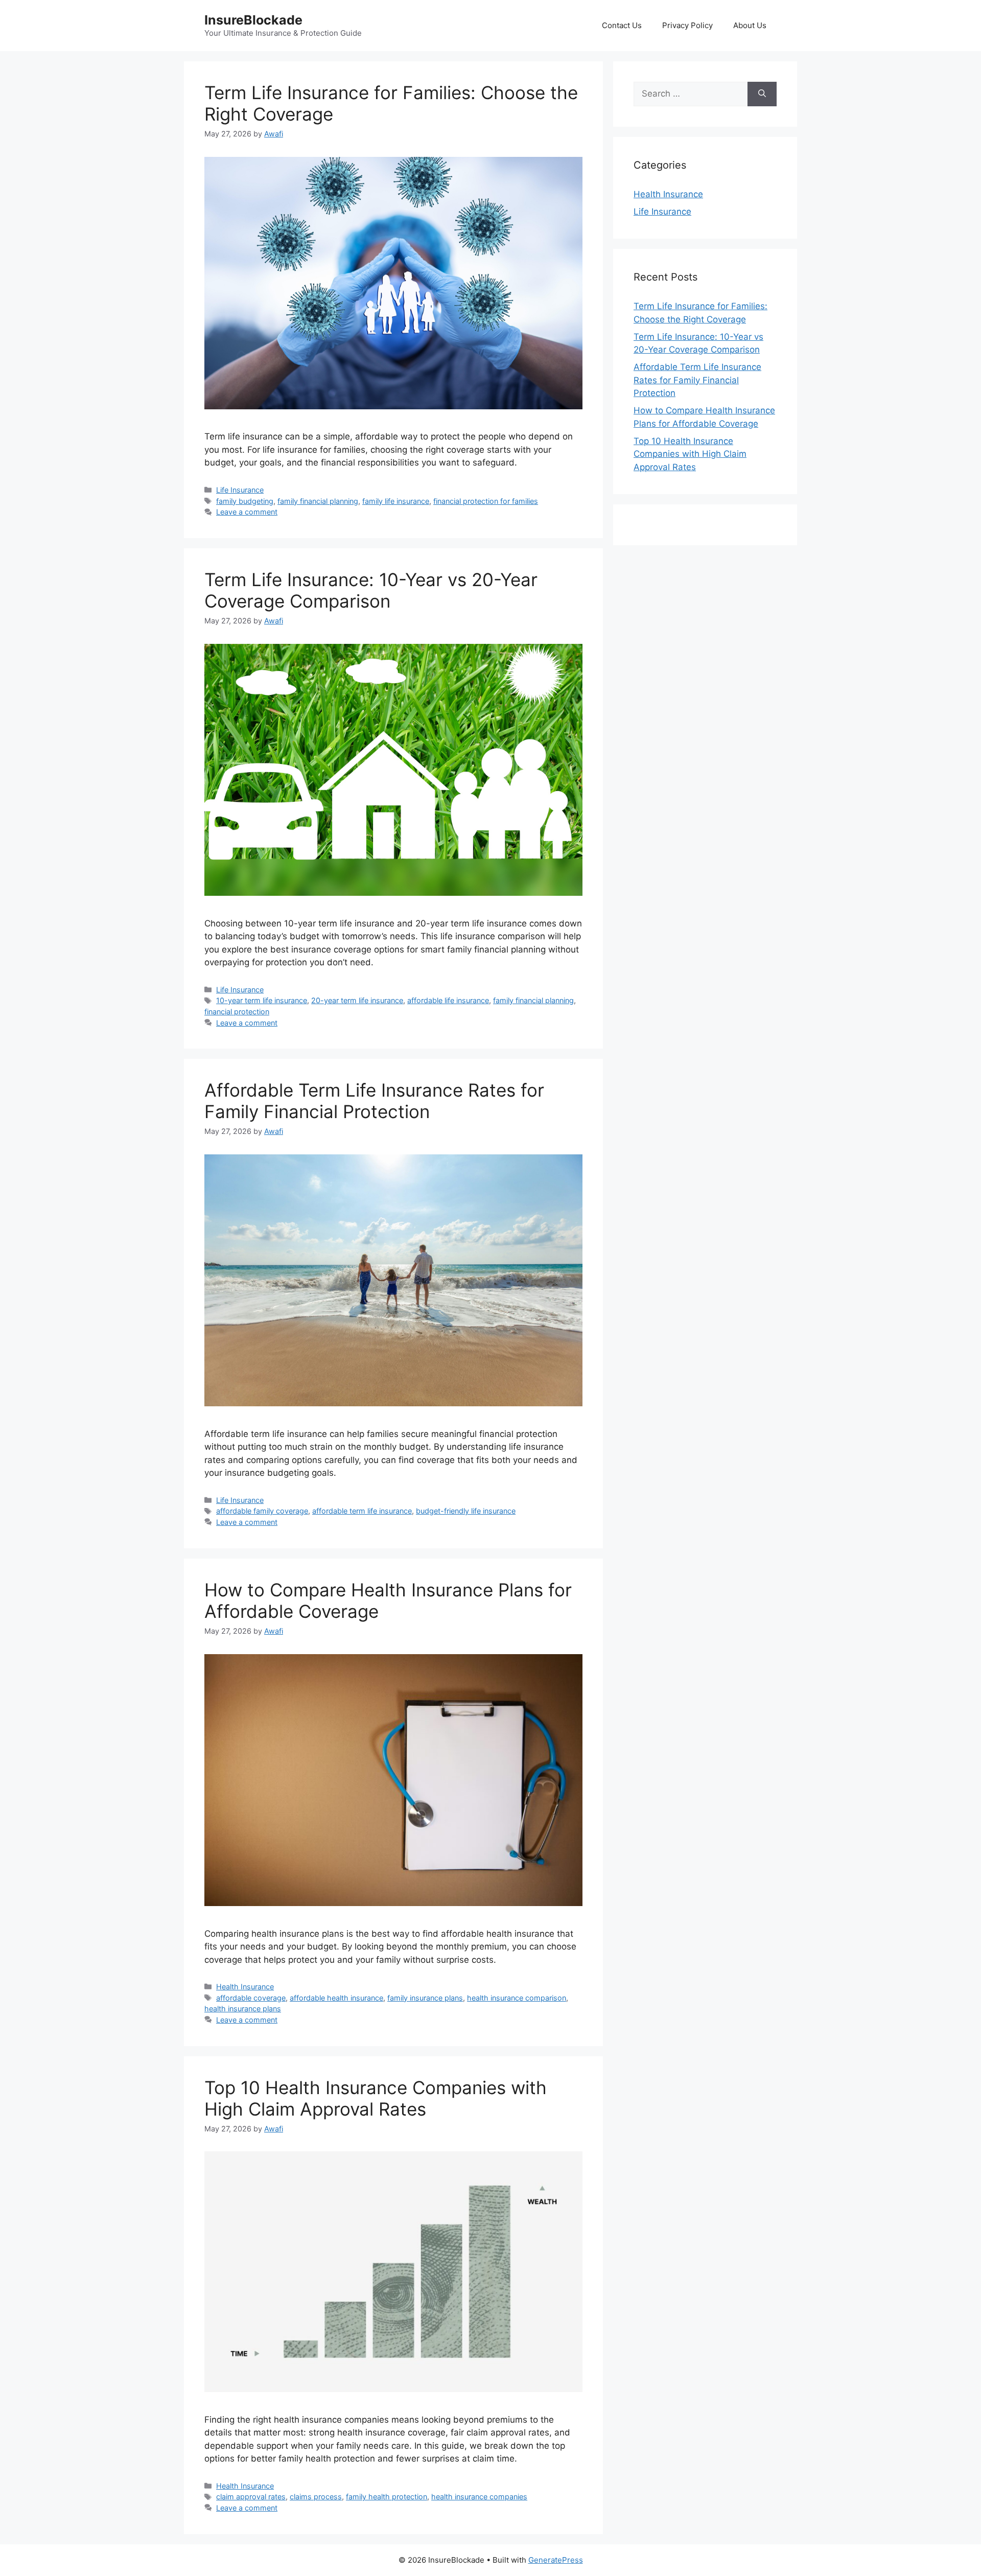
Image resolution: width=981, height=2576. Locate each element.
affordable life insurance (448, 1000)
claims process (316, 2497)
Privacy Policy (687, 25)
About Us (750, 25)
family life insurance (396, 501)
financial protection (237, 1012)
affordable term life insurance (362, 1511)
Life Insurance (240, 490)
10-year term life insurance (262, 1000)
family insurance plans (425, 1998)
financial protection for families (486, 501)
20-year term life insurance (357, 1000)
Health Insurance (245, 1987)
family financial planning (318, 501)
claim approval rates (251, 2497)
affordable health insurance (336, 1998)
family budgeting (245, 501)
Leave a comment (247, 512)
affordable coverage (251, 1998)
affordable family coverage (262, 1511)
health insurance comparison (517, 1998)
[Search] (762, 94)
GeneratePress (556, 2560)
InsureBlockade (253, 20)
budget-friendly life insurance (466, 1511)
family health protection (387, 2497)
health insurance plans (243, 2009)
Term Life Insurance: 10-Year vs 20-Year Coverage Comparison (371, 590)
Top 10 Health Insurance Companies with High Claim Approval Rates (376, 2098)
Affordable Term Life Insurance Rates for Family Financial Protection (374, 1101)
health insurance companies (479, 2497)
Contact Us (622, 25)
